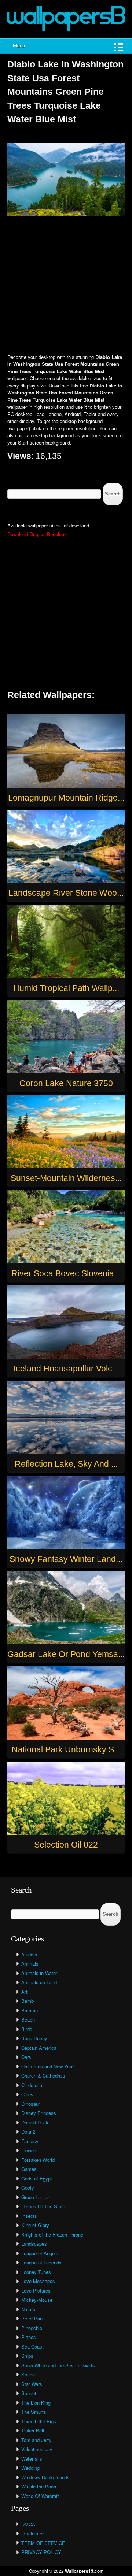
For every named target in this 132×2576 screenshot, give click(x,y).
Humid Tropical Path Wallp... (66, 988)
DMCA (28, 2524)
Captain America (39, 2048)
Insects (29, 2216)
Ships (27, 2356)
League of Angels (40, 2253)
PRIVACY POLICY (41, 2552)
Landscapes (34, 2244)
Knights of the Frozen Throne (52, 2234)
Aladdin (29, 1954)
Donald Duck (35, 2122)
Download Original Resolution (38, 534)
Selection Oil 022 (66, 1845)
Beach (28, 2020)
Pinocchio (32, 2328)
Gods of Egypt (37, 2178)
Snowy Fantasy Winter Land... (66, 1559)
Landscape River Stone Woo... (66, 893)
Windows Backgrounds (45, 2477)
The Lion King (36, 2403)
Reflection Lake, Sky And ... (66, 1464)
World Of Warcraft (40, 2496)
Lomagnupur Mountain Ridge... (66, 798)
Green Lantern (36, 2197)
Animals (30, 1963)
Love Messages (38, 2281)
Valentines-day (37, 2449)
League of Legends (41, 2262)
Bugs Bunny (34, 2038)
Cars (26, 2057)
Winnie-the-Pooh (39, 2486)
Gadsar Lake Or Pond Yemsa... (66, 1654)
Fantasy (30, 2141)
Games (29, 2169)
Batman (30, 2010)
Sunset (29, 2393)
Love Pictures (36, 2291)
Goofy (28, 2188)
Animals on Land (39, 1982)
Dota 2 (28, 2132)
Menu (19, 46)
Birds (27, 2029)
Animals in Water (39, 1973)
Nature (28, 2309)
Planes (29, 2337)
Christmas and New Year (47, 2066)
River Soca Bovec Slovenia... (66, 1273)
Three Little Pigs (39, 2421)
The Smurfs (34, 2412)
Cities (27, 2094)
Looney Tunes (36, 2272)
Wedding (30, 2468)
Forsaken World (38, 2160)
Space (28, 2374)
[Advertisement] (66, 286)
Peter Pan (32, 2318)
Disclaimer (32, 2533)
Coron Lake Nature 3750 (66, 1083)
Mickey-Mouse (37, 2300)
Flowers (30, 2150)
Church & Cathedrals (43, 2076)
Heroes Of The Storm (44, 2206)
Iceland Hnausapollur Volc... (66, 1369)
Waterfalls (32, 2459)
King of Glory (35, 2225)
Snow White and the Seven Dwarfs (58, 2365)
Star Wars (32, 2384)
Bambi (28, 2001)
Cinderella (32, 2085)
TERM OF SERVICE (43, 2543)
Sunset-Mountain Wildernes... (66, 1178)
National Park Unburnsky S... (66, 1749)
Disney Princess (39, 2113)
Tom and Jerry (36, 2440)
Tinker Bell (33, 2430)
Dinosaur (31, 2104)
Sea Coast (32, 2347)
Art (24, 1992)
